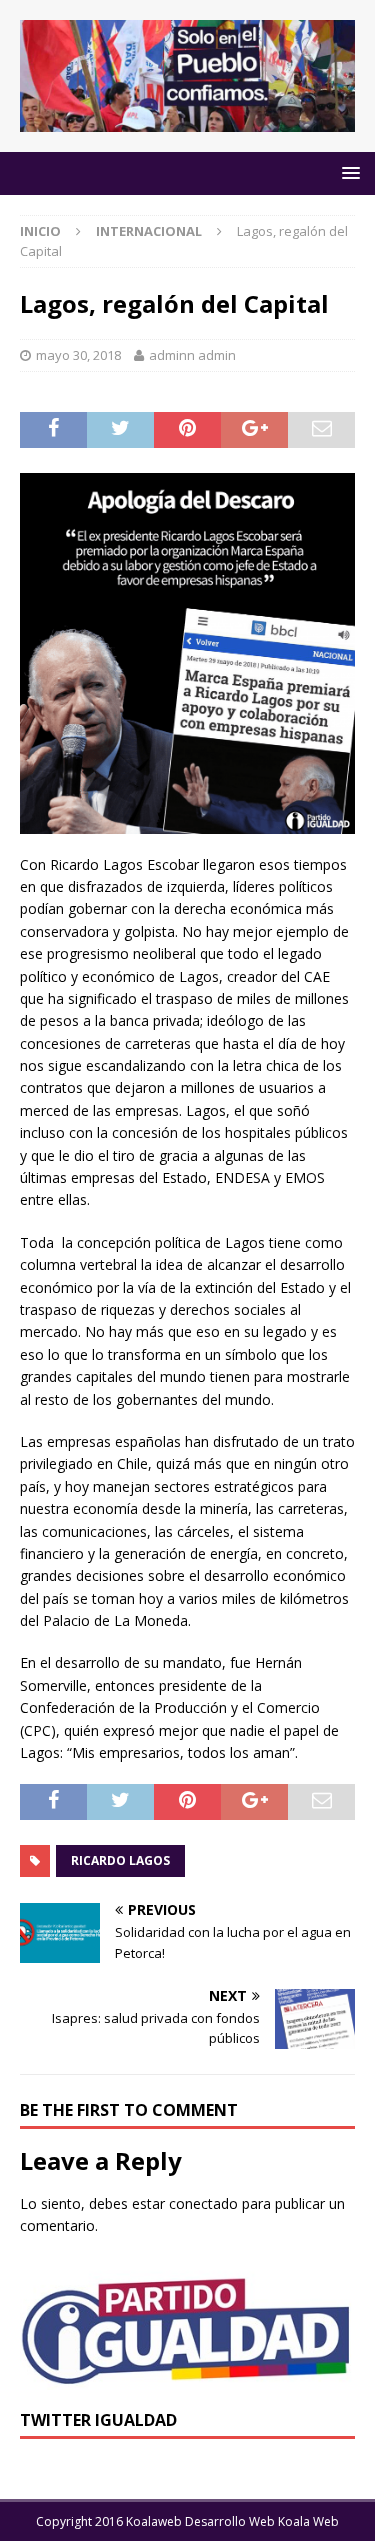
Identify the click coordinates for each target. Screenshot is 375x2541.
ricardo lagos (120, 1860)
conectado (203, 2203)
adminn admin (192, 355)
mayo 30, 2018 (78, 355)
